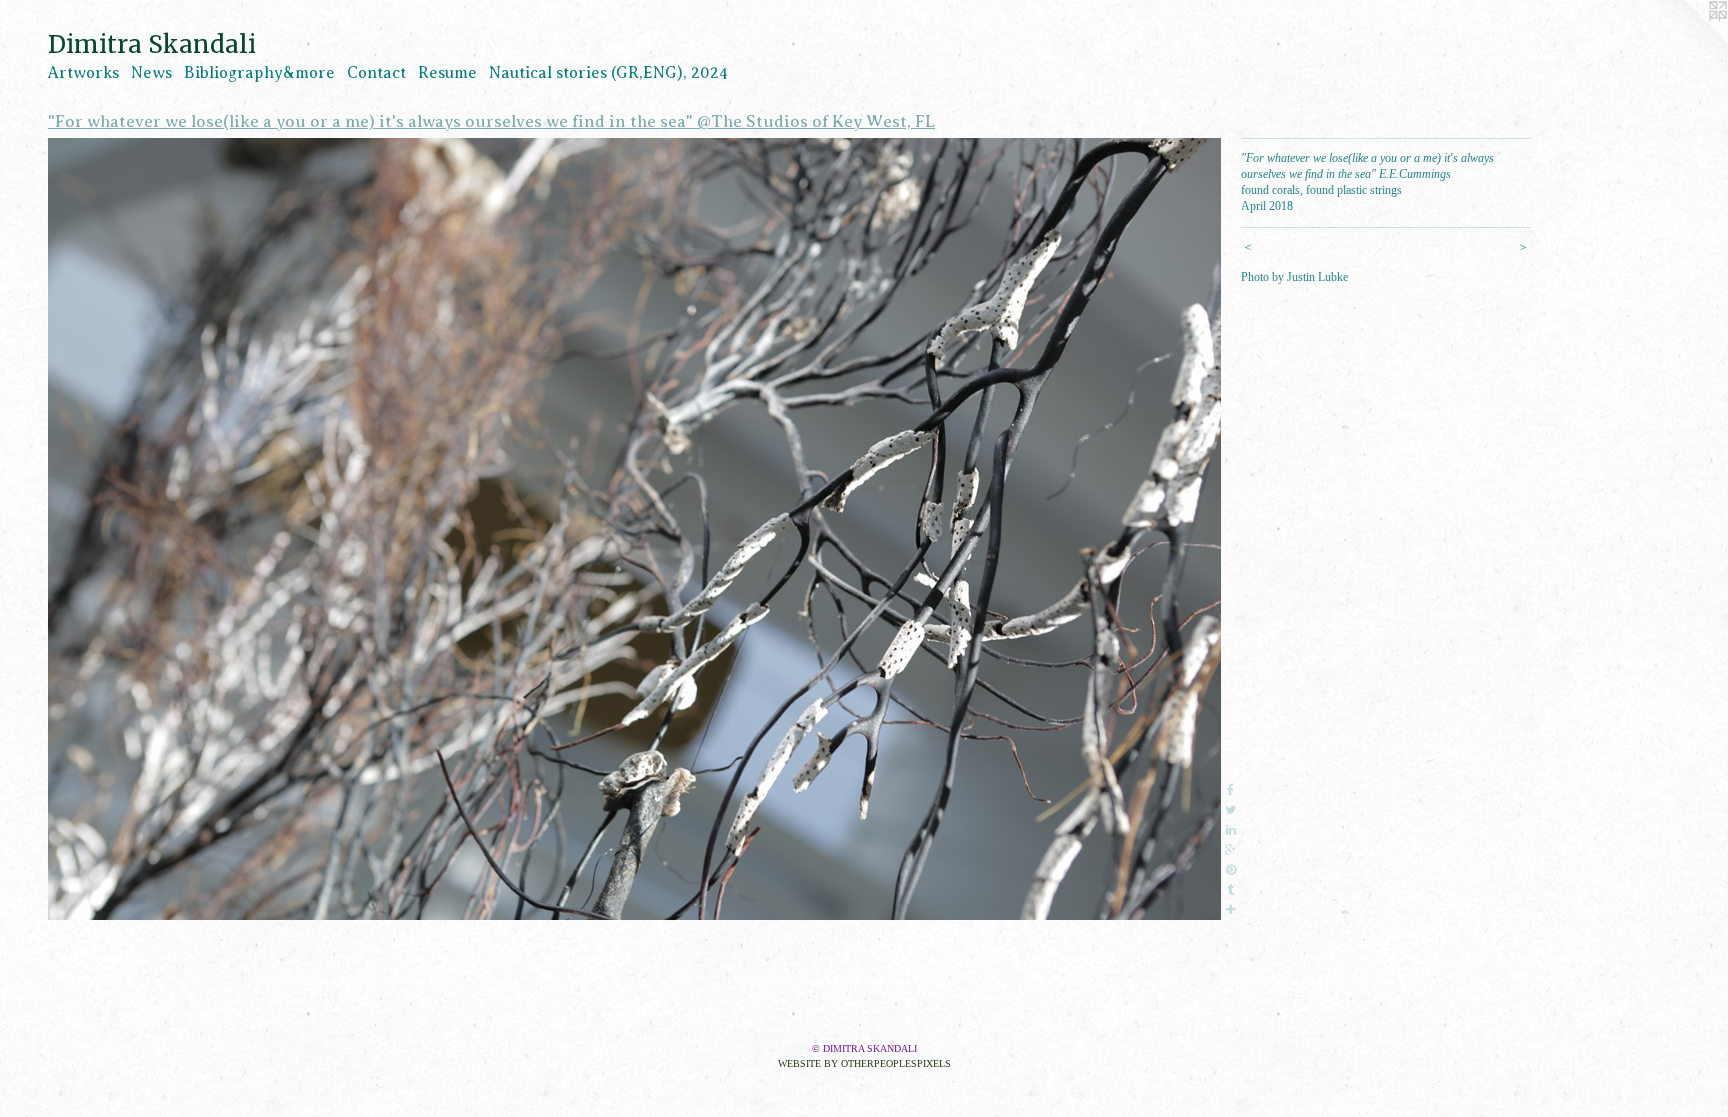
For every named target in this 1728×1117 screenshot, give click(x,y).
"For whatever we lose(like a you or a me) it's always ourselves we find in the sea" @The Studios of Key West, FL (491, 121)
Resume (447, 73)
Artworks (83, 73)
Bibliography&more (259, 73)
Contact (376, 73)
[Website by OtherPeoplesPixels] (1688, 40)
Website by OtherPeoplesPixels (864, 1063)
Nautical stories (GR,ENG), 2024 (608, 73)
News (151, 73)
